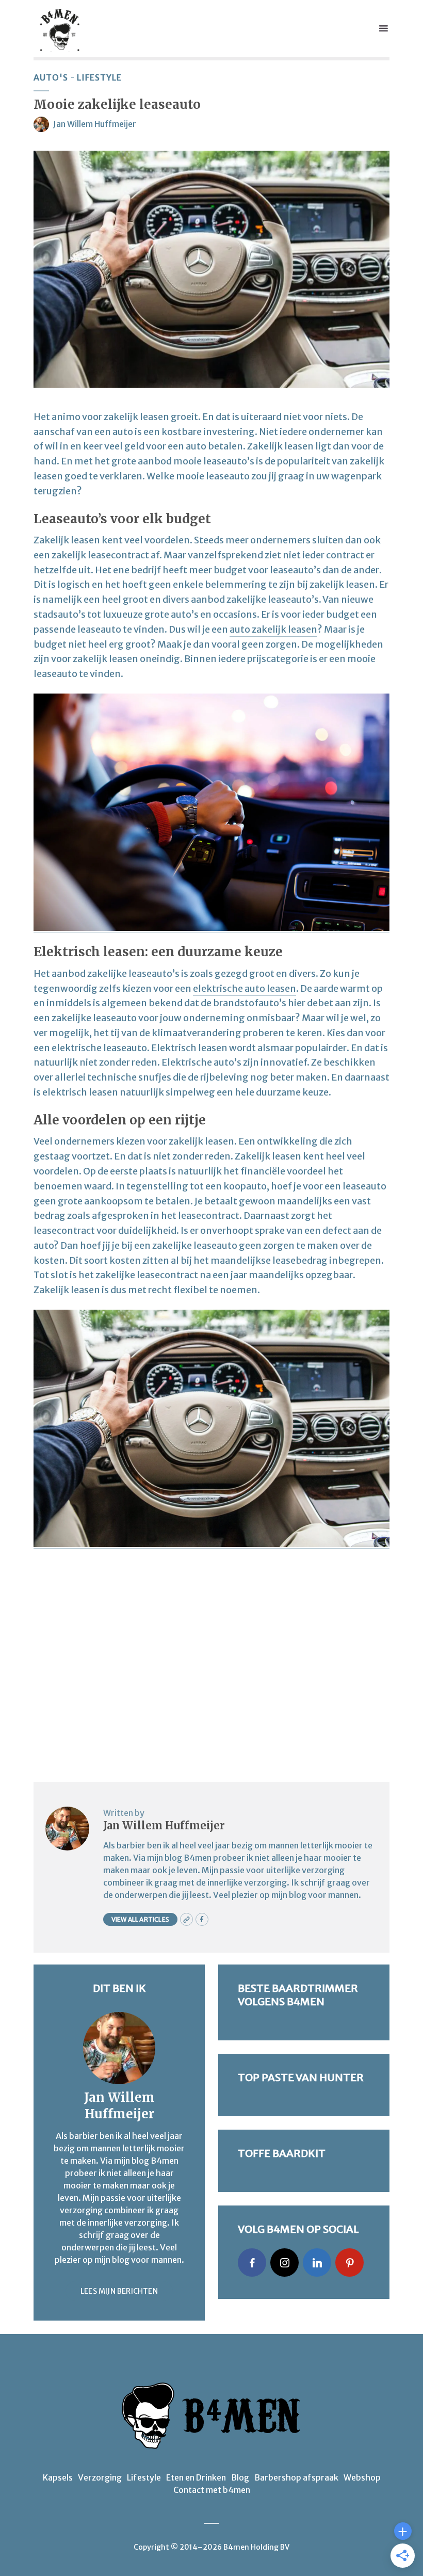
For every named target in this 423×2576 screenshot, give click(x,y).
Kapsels (58, 2477)
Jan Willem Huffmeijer (95, 124)
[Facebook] (252, 2263)
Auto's (51, 77)
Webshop (362, 2477)
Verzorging (100, 2477)
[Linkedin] (317, 2263)
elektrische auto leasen (245, 988)
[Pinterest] (349, 2263)
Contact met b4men (212, 2490)
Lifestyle (99, 77)
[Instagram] (284, 2263)
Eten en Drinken (196, 2477)
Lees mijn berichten (119, 2291)
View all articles (140, 1919)
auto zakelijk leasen (273, 629)
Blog (240, 2477)
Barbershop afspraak (296, 2477)
